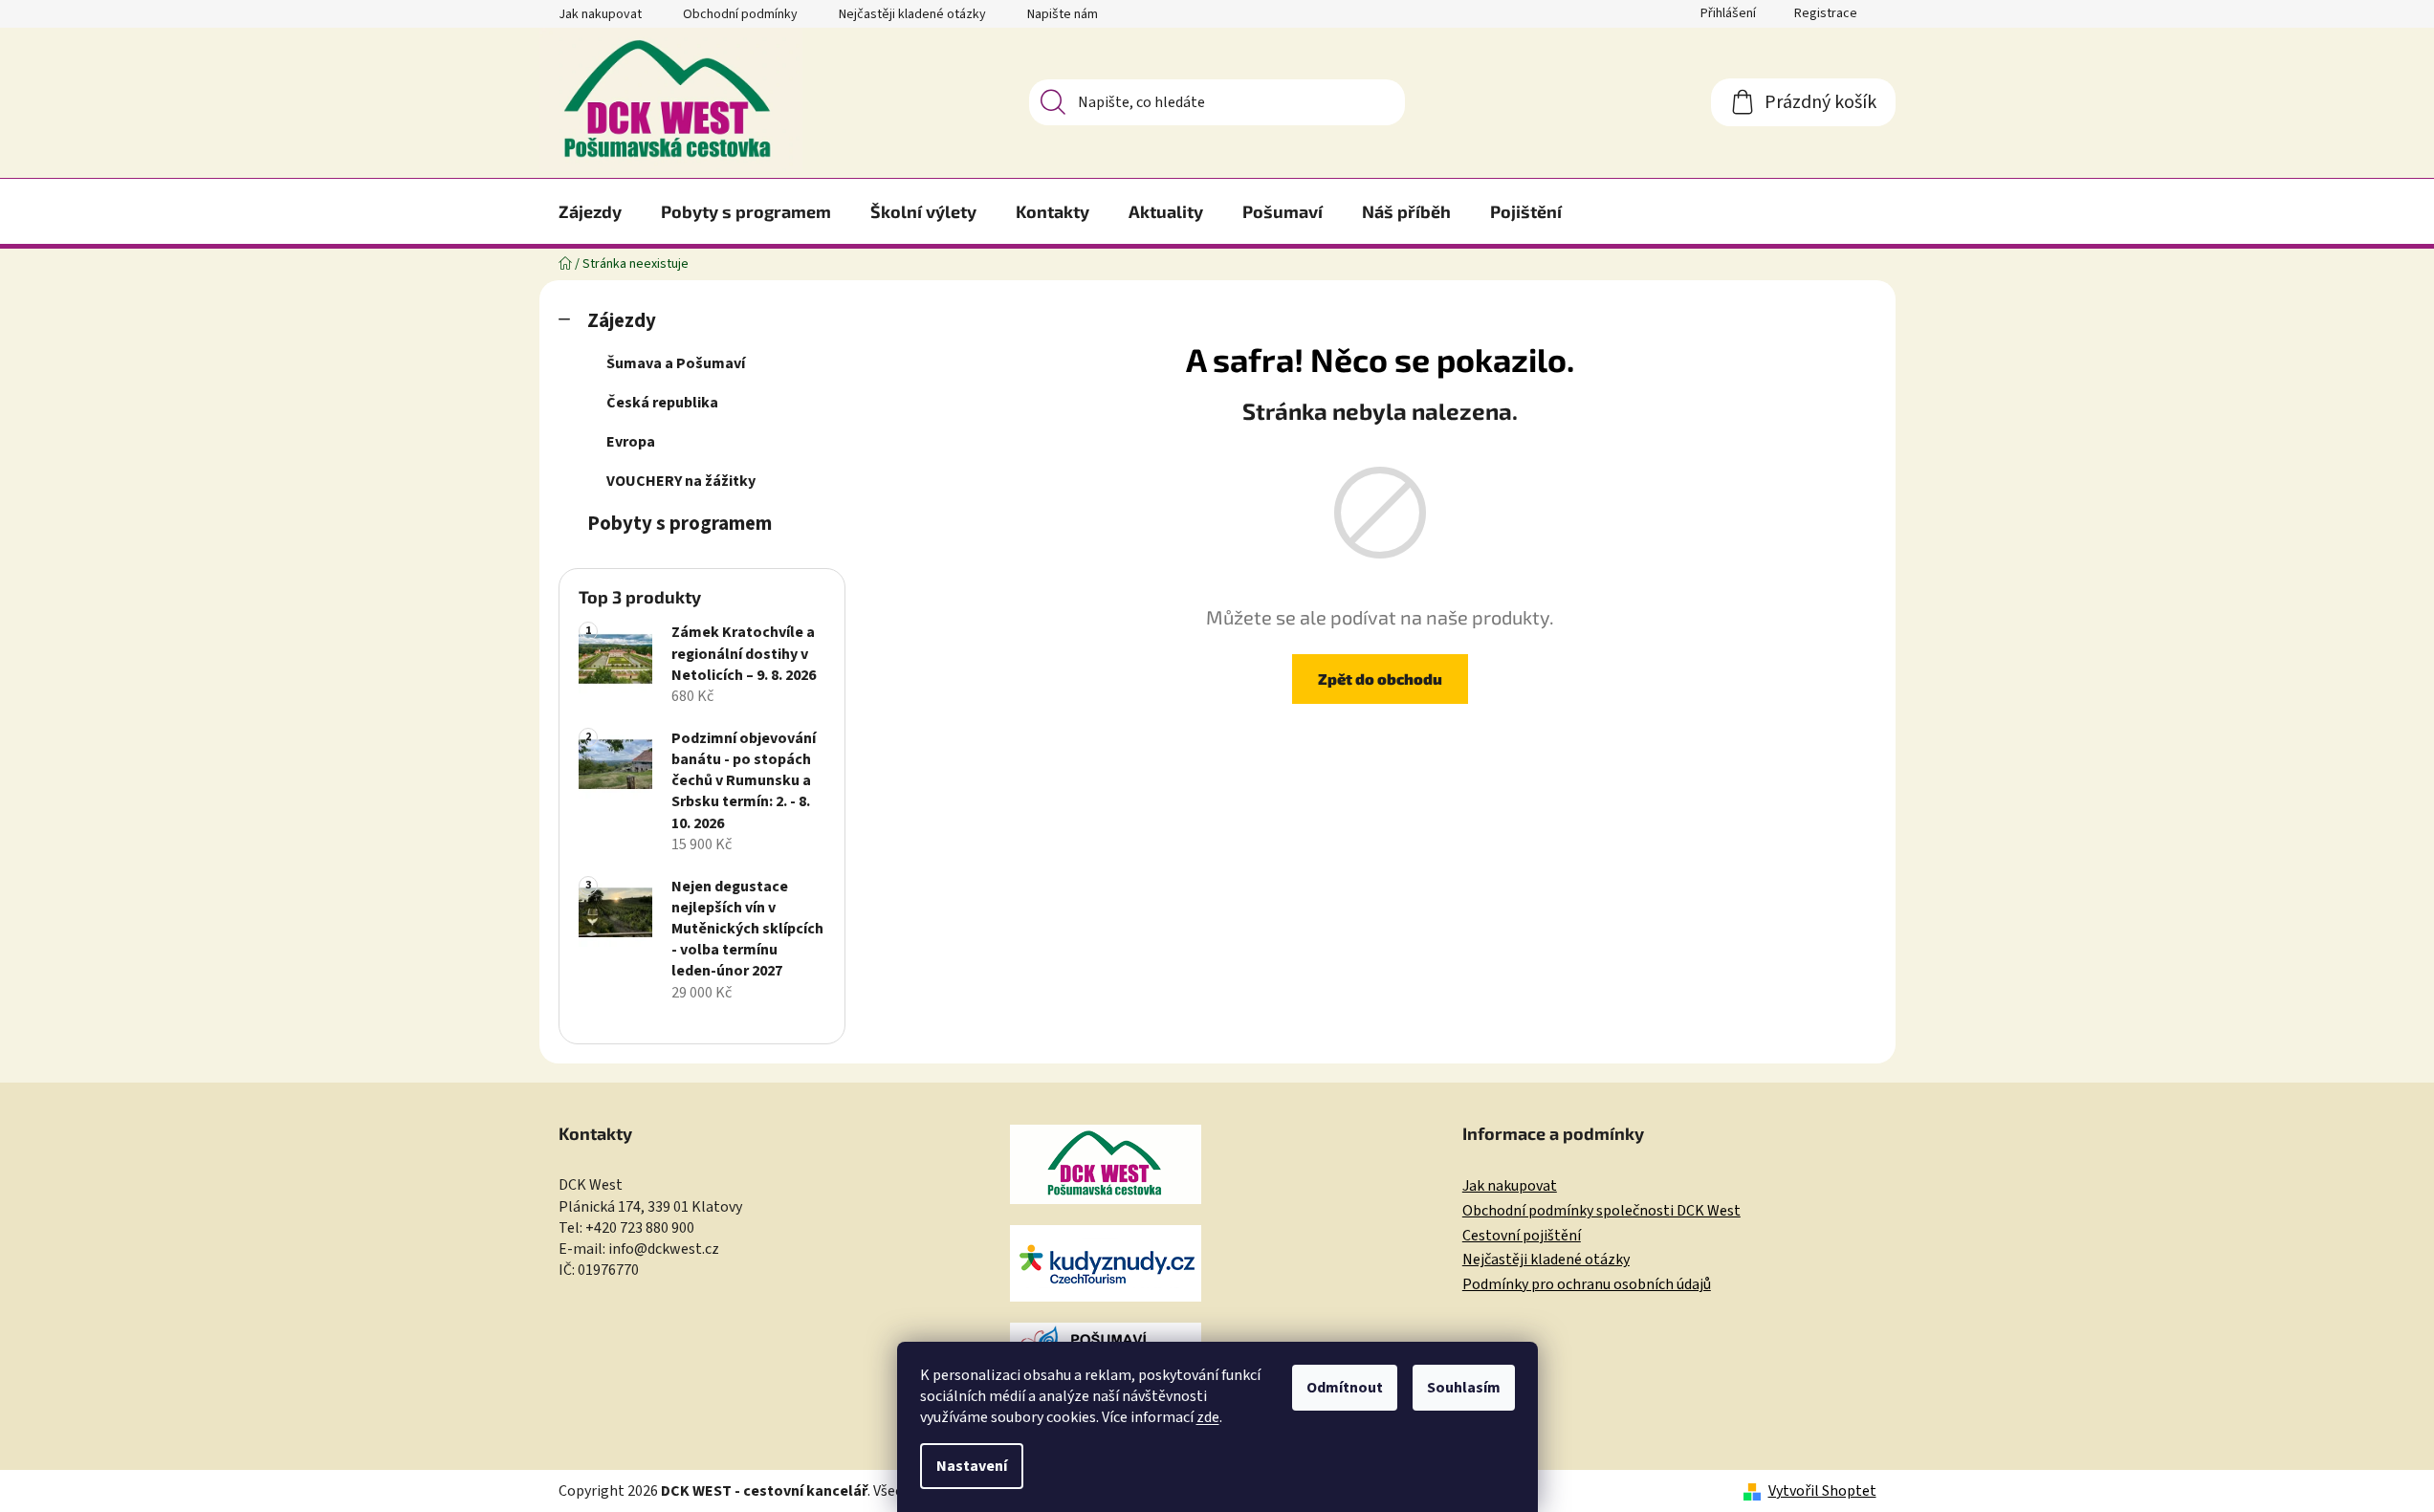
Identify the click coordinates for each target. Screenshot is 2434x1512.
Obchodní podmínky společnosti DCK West (1601, 1212)
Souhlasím (1464, 1388)
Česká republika (662, 403)
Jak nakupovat (600, 14)
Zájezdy (622, 321)
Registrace (1826, 13)
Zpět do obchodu (1380, 679)
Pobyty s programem (680, 524)
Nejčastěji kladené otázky (912, 14)
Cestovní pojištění (1522, 1237)
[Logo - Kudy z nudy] (1106, 1263)
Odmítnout (1345, 1388)
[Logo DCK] (1106, 1164)
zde (1208, 1417)
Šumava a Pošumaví (676, 363)
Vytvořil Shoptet (1822, 1491)
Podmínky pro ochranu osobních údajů (1587, 1285)
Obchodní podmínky (740, 14)
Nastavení (972, 1466)
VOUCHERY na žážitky (681, 481)
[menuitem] (590, 211)
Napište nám (1063, 14)
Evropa (631, 442)
